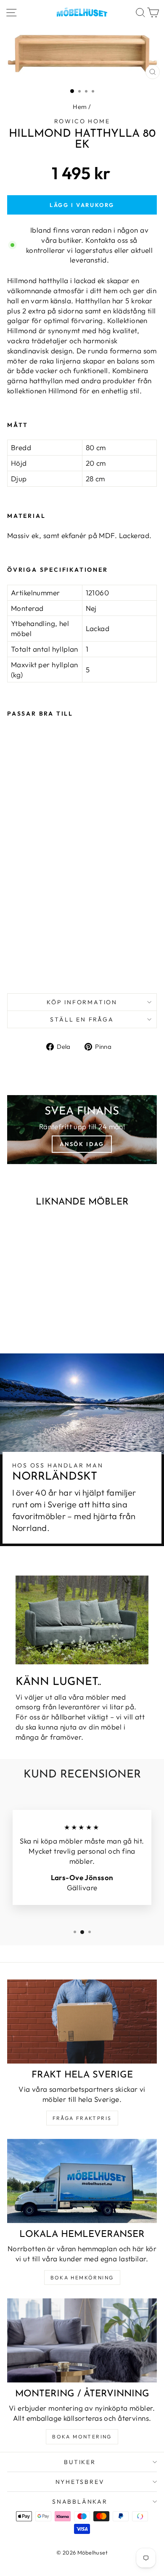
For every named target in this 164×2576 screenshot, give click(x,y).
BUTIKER (80, 2462)
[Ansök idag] (82, 1130)
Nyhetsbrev (80, 2482)
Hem (80, 107)
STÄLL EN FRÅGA (82, 1019)
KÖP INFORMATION (82, 1002)
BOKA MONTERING (82, 2437)
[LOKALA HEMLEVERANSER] (82, 2181)
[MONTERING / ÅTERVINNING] (82, 2340)
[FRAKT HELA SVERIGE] (82, 2022)
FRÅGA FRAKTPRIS (82, 2118)
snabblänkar (80, 2502)
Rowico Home (82, 121)
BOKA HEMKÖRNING (82, 2278)
